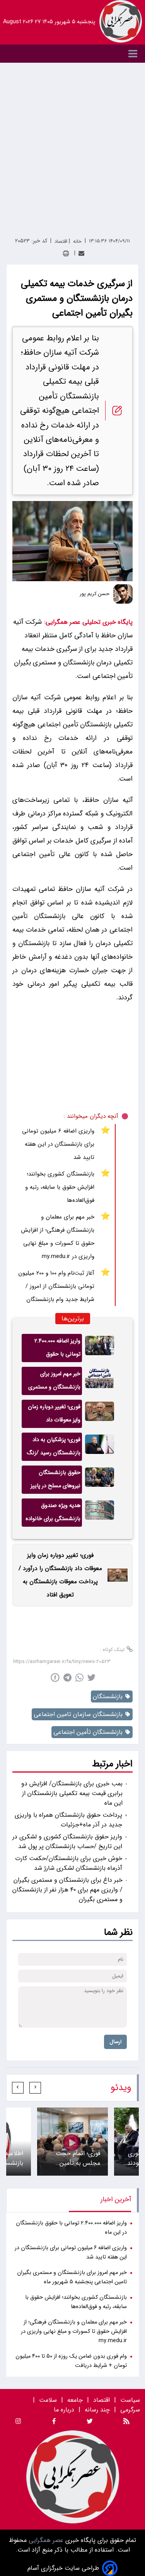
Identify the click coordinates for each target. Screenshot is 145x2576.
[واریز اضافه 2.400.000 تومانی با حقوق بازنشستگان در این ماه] (100, 1348)
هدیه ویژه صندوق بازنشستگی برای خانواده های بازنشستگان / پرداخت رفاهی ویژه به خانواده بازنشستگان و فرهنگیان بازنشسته (53, 1514)
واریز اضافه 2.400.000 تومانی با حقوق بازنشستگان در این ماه (55, 1349)
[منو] (72, 54)
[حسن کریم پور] (123, 594)
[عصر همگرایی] (121, 21)
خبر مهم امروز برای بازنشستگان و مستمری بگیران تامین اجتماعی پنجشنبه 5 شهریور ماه (54, 1382)
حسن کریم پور (95, 594)
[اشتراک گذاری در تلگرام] (67, 1678)
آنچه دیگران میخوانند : (91, 1116)
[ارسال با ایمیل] (81, 253)
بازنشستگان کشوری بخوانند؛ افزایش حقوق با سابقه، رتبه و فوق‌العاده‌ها (60, 1187)
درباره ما (65, 2410)
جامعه (75, 2400)
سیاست (130, 2400)
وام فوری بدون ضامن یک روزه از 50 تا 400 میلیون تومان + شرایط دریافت (71, 2361)
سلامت (48, 2400)
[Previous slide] (35, 2088)
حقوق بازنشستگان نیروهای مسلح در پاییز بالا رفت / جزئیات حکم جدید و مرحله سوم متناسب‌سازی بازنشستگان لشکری (55, 1481)
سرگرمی (130, 2410)
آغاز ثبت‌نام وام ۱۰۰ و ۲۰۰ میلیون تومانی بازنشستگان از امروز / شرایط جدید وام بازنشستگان (56, 1286)
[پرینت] (66, 253)
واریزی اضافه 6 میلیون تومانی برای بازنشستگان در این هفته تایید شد (58, 1144)
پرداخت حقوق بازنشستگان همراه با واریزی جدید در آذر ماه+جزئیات (68, 1820)
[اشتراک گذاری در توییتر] (91, 1678)
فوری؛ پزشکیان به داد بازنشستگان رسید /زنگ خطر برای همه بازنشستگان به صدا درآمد (54, 1448)
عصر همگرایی (45, 2540)
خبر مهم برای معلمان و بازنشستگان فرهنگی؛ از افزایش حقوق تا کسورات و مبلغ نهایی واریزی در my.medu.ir (58, 1237)
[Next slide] (18, 2088)
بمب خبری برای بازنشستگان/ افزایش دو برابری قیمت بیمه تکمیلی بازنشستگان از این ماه (72, 1793)
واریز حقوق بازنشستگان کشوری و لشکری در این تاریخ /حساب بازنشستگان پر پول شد (67, 1841)
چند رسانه (97, 2410)
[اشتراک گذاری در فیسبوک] (55, 1678)
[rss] (126, 2422)
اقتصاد (101, 2400)
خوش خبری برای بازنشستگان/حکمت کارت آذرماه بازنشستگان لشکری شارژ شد (69, 1863)
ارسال (115, 2042)
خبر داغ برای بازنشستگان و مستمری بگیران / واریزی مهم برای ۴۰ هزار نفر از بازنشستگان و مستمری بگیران (67, 1890)
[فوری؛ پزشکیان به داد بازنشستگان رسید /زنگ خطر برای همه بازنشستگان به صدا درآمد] (100, 1447)
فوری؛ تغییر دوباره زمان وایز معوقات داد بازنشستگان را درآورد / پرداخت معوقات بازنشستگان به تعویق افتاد (54, 1415)
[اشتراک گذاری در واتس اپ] (79, 1678)
